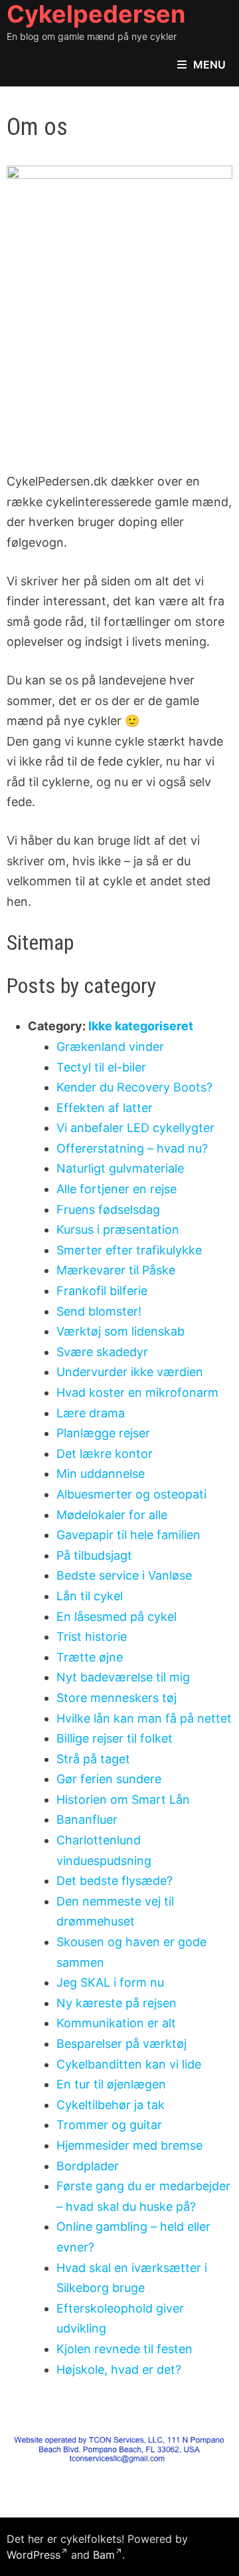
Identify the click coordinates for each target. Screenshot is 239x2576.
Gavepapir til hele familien (128, 1535)
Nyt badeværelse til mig (123, 1677)
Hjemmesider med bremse (129, 2145)
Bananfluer (87, 1819)
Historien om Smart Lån (123, 1799)
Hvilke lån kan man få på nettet (144, 1718)
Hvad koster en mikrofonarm (137, 1392)
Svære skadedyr (102, 1352)
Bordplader (88, 2166)
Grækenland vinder (110, 1047)
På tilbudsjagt (94, 1555)
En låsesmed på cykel (117, 1617)
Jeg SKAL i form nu (110, 1982)
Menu (209, 65)
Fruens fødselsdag (108, 1210)
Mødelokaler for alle (112, 1515)
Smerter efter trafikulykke (129, 1250)
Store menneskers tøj (117, 1698)
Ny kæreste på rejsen (117, 2003)
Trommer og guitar (109, 2125)
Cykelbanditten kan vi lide (129, 2064)
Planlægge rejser (103, 1433)
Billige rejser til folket (115, 1738)
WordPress (34, 2555)
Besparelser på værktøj (121, 2044)
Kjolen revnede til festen (124, 2349)
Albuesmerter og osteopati (131, 1494)
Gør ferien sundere (109, 1779)
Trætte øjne (90, 1657)
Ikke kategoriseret (141, 1026)
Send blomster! (99, 1311)
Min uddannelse (101, 1474)
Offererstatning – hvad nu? (132, 1148)
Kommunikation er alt (116, 2023)
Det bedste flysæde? (115, 1881)
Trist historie (92, 1637)
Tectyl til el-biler (101, 1067)
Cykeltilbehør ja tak (111, 2105)
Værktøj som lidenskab (120, 1331)
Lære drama (91, 1413)
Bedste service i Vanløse (124, 1575)
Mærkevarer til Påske (116, 1270)
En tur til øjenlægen (111, 2084)
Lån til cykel (90, 1596)
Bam (104, 2555)
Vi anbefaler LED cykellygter (135, 1128)
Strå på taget (93, 1759)
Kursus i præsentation (118, 1229)
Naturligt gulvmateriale (120, 1168)
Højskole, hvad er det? (119, 2369)
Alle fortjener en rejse (117, 1189)
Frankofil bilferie (102, 1291)
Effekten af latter (105, 1108)
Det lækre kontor (105, 1454)
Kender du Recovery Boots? (134, 1087)
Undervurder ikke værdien (130, 1372)
